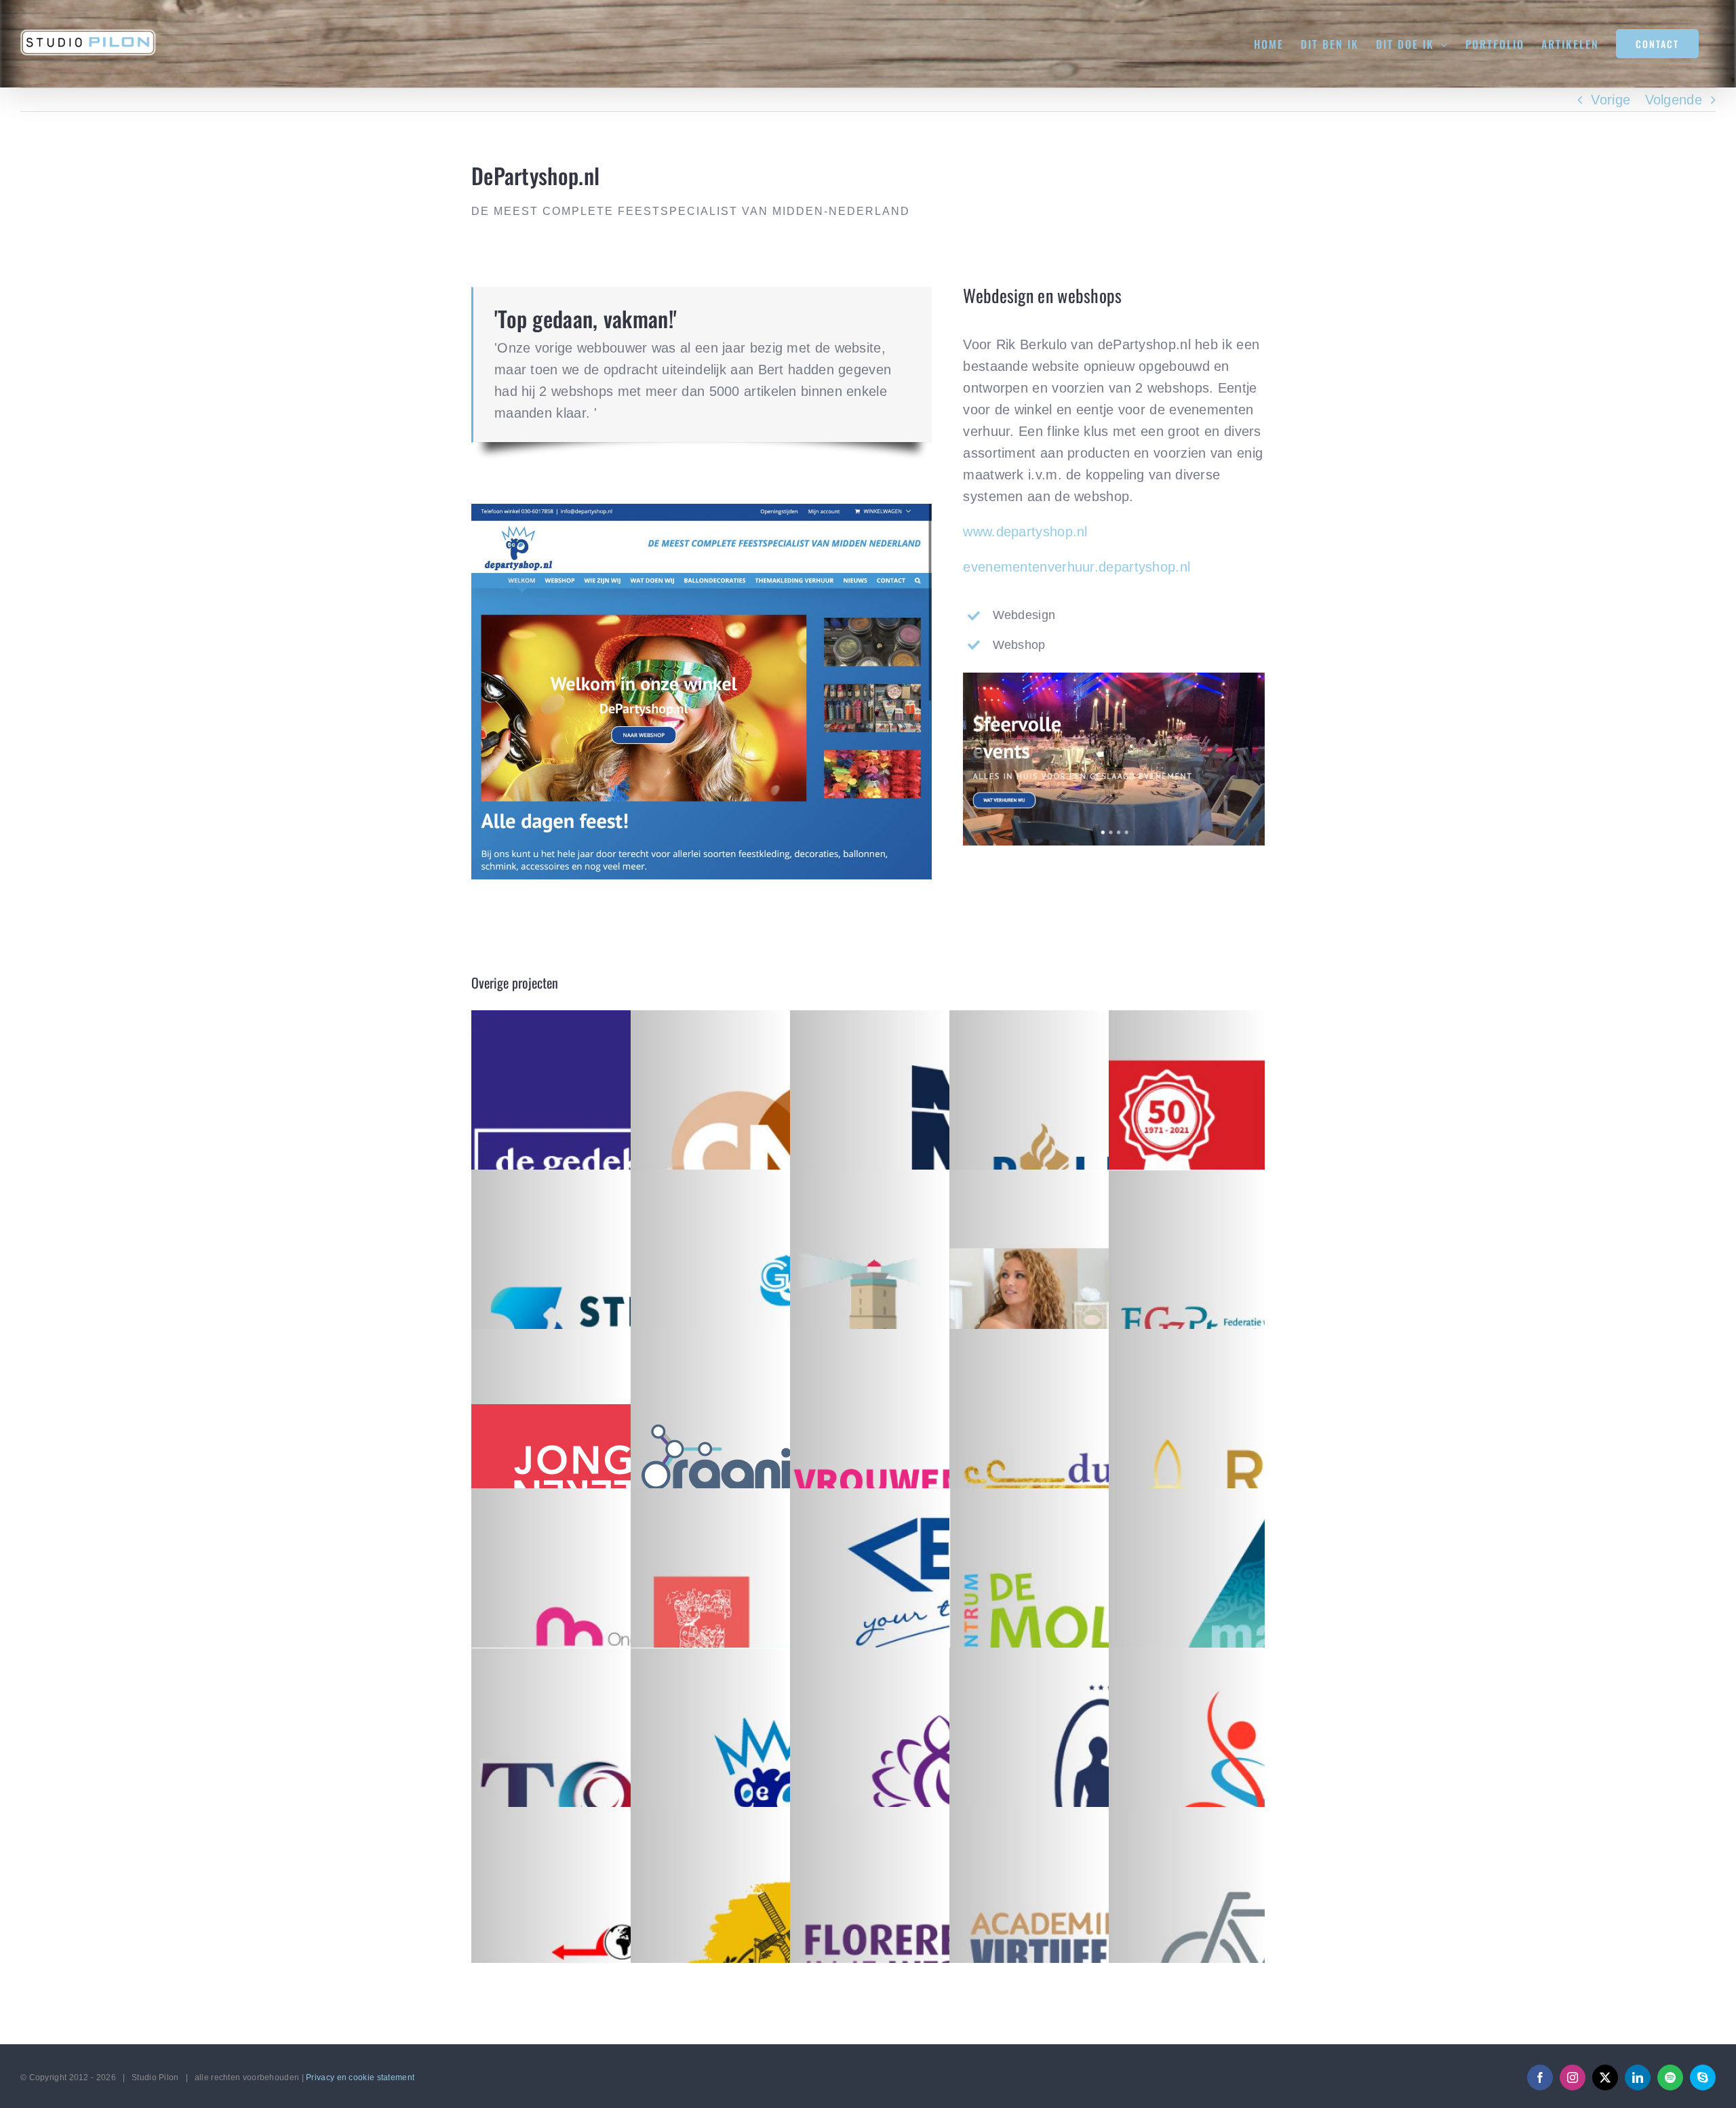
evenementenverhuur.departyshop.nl (1077, 567)
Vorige (1611, 100)
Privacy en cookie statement (360, 2077)
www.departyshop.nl (1025, 532)
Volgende (1674, 100)
